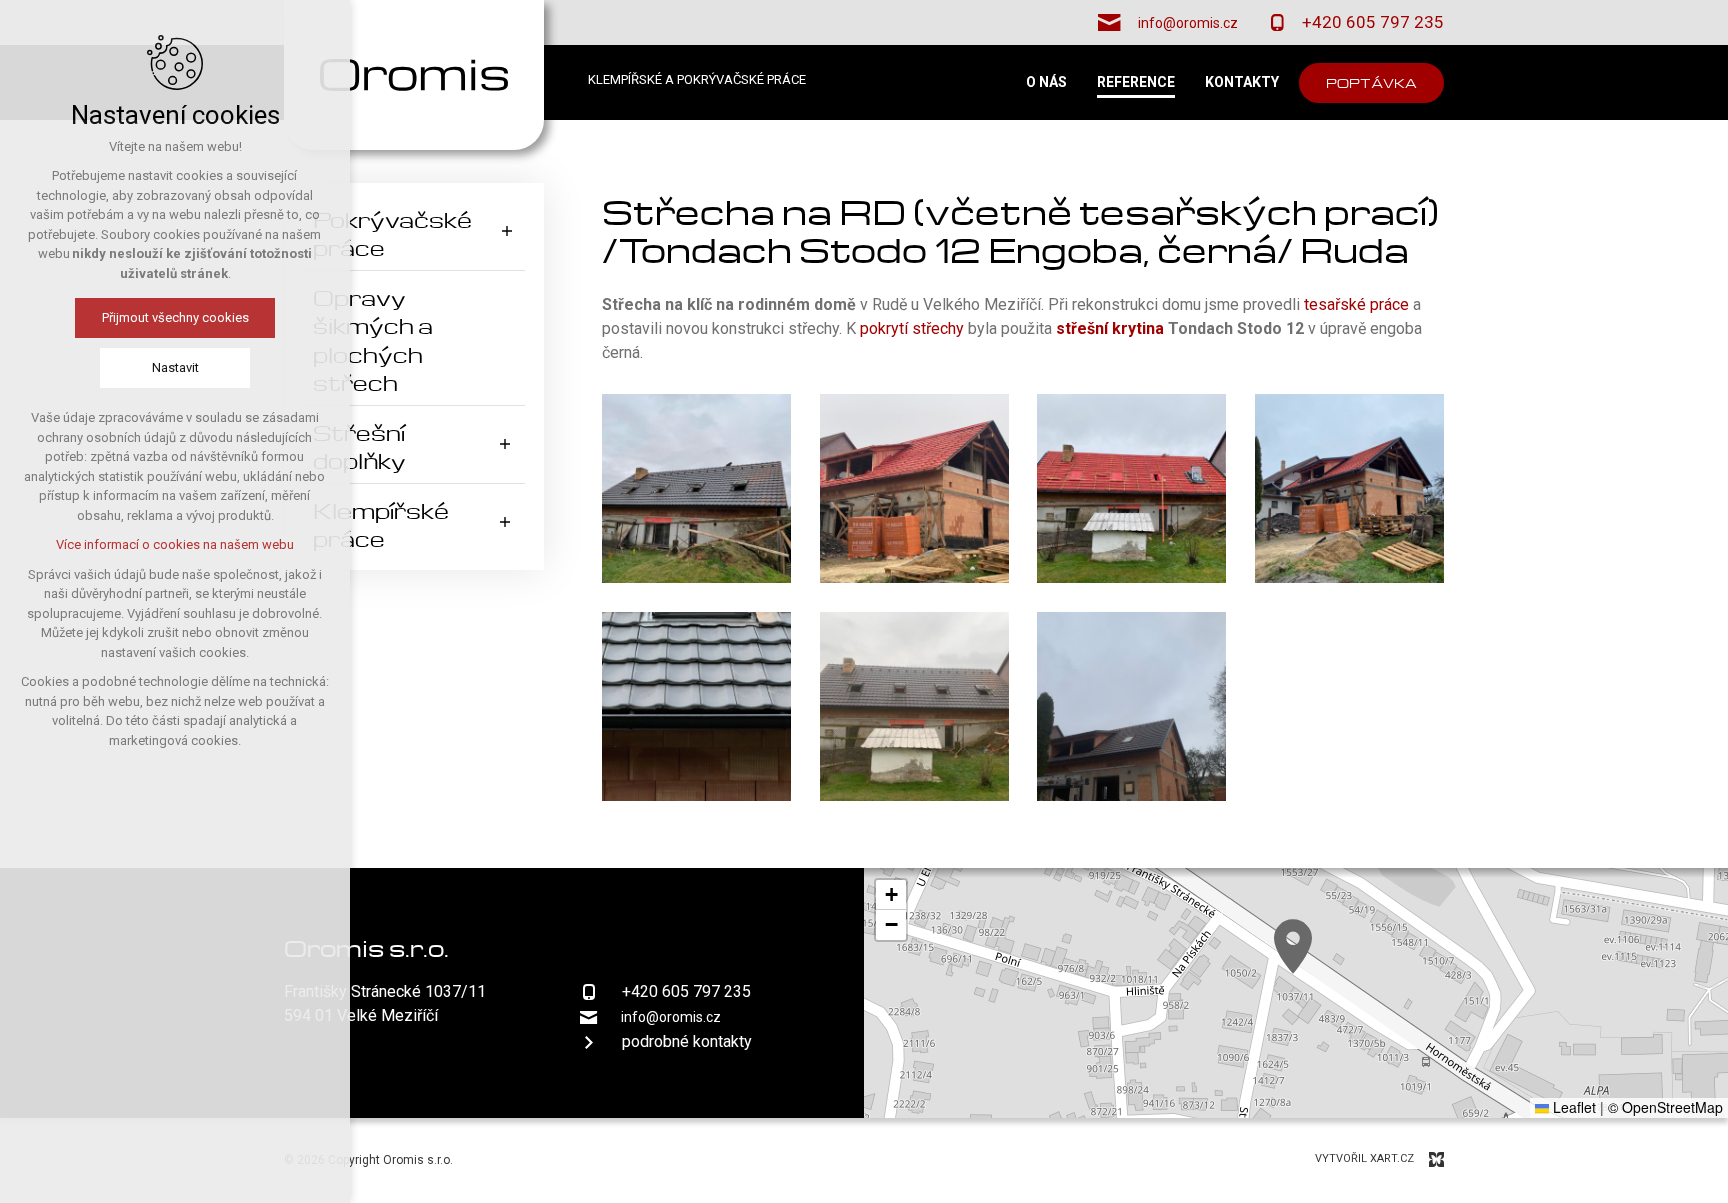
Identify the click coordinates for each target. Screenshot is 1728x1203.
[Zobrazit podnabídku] (507, 231)
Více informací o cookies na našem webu (175, 544)
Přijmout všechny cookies (175, 317)
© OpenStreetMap (1665, 1107)
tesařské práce (1358, 304)
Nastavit (175, 367)
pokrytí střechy (912, 328)
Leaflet (1572, 1107)
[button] (1293, 946)
